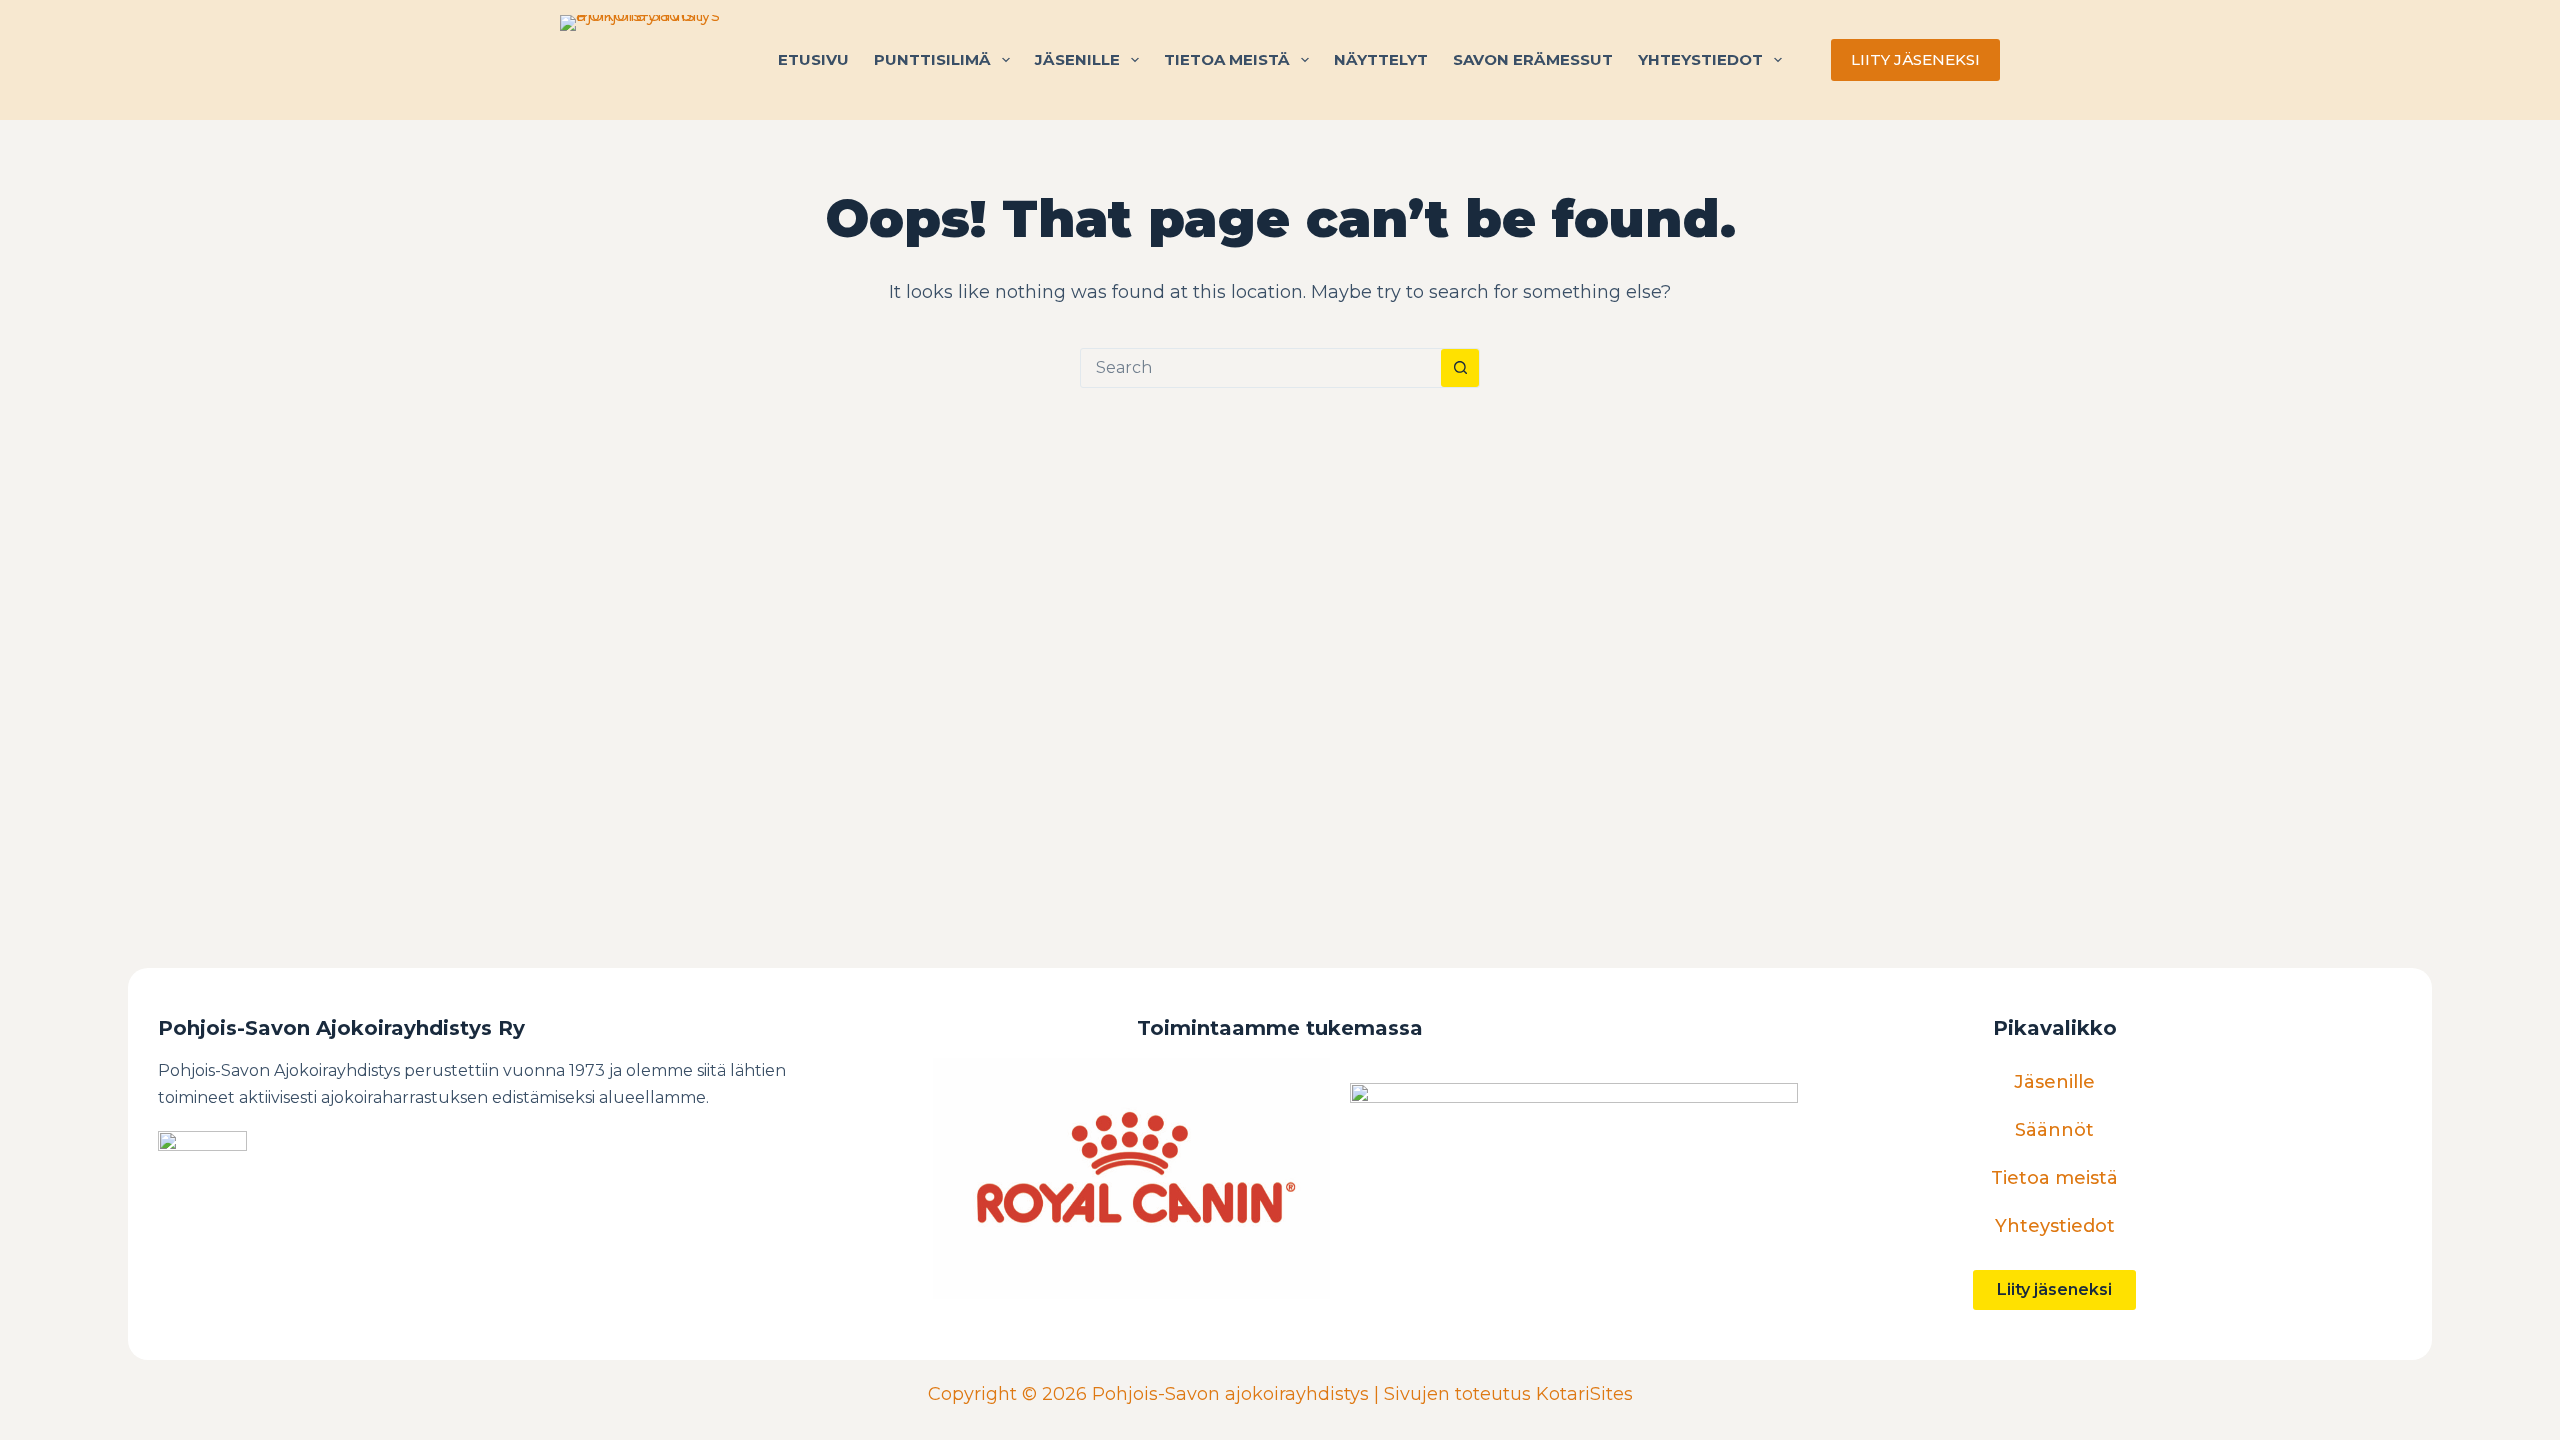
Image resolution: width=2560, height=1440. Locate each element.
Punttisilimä (932, 59)
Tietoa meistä (1227, 59)
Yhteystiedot (1700, 59)
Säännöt (2054, 1130)
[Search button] (1460, 368)
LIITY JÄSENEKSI (1915, 59)
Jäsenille (1077, 59)
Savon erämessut (1533, 59)
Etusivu (813, 59)
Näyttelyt (1381, 59)
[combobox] (1261, 368)
